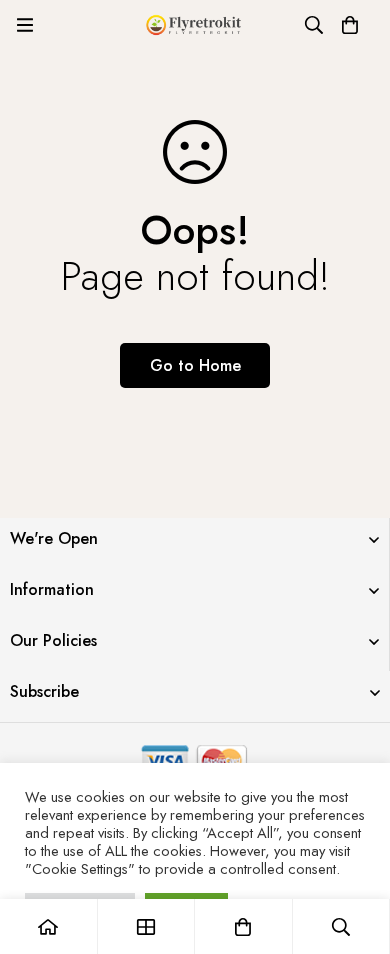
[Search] (314, 25)
